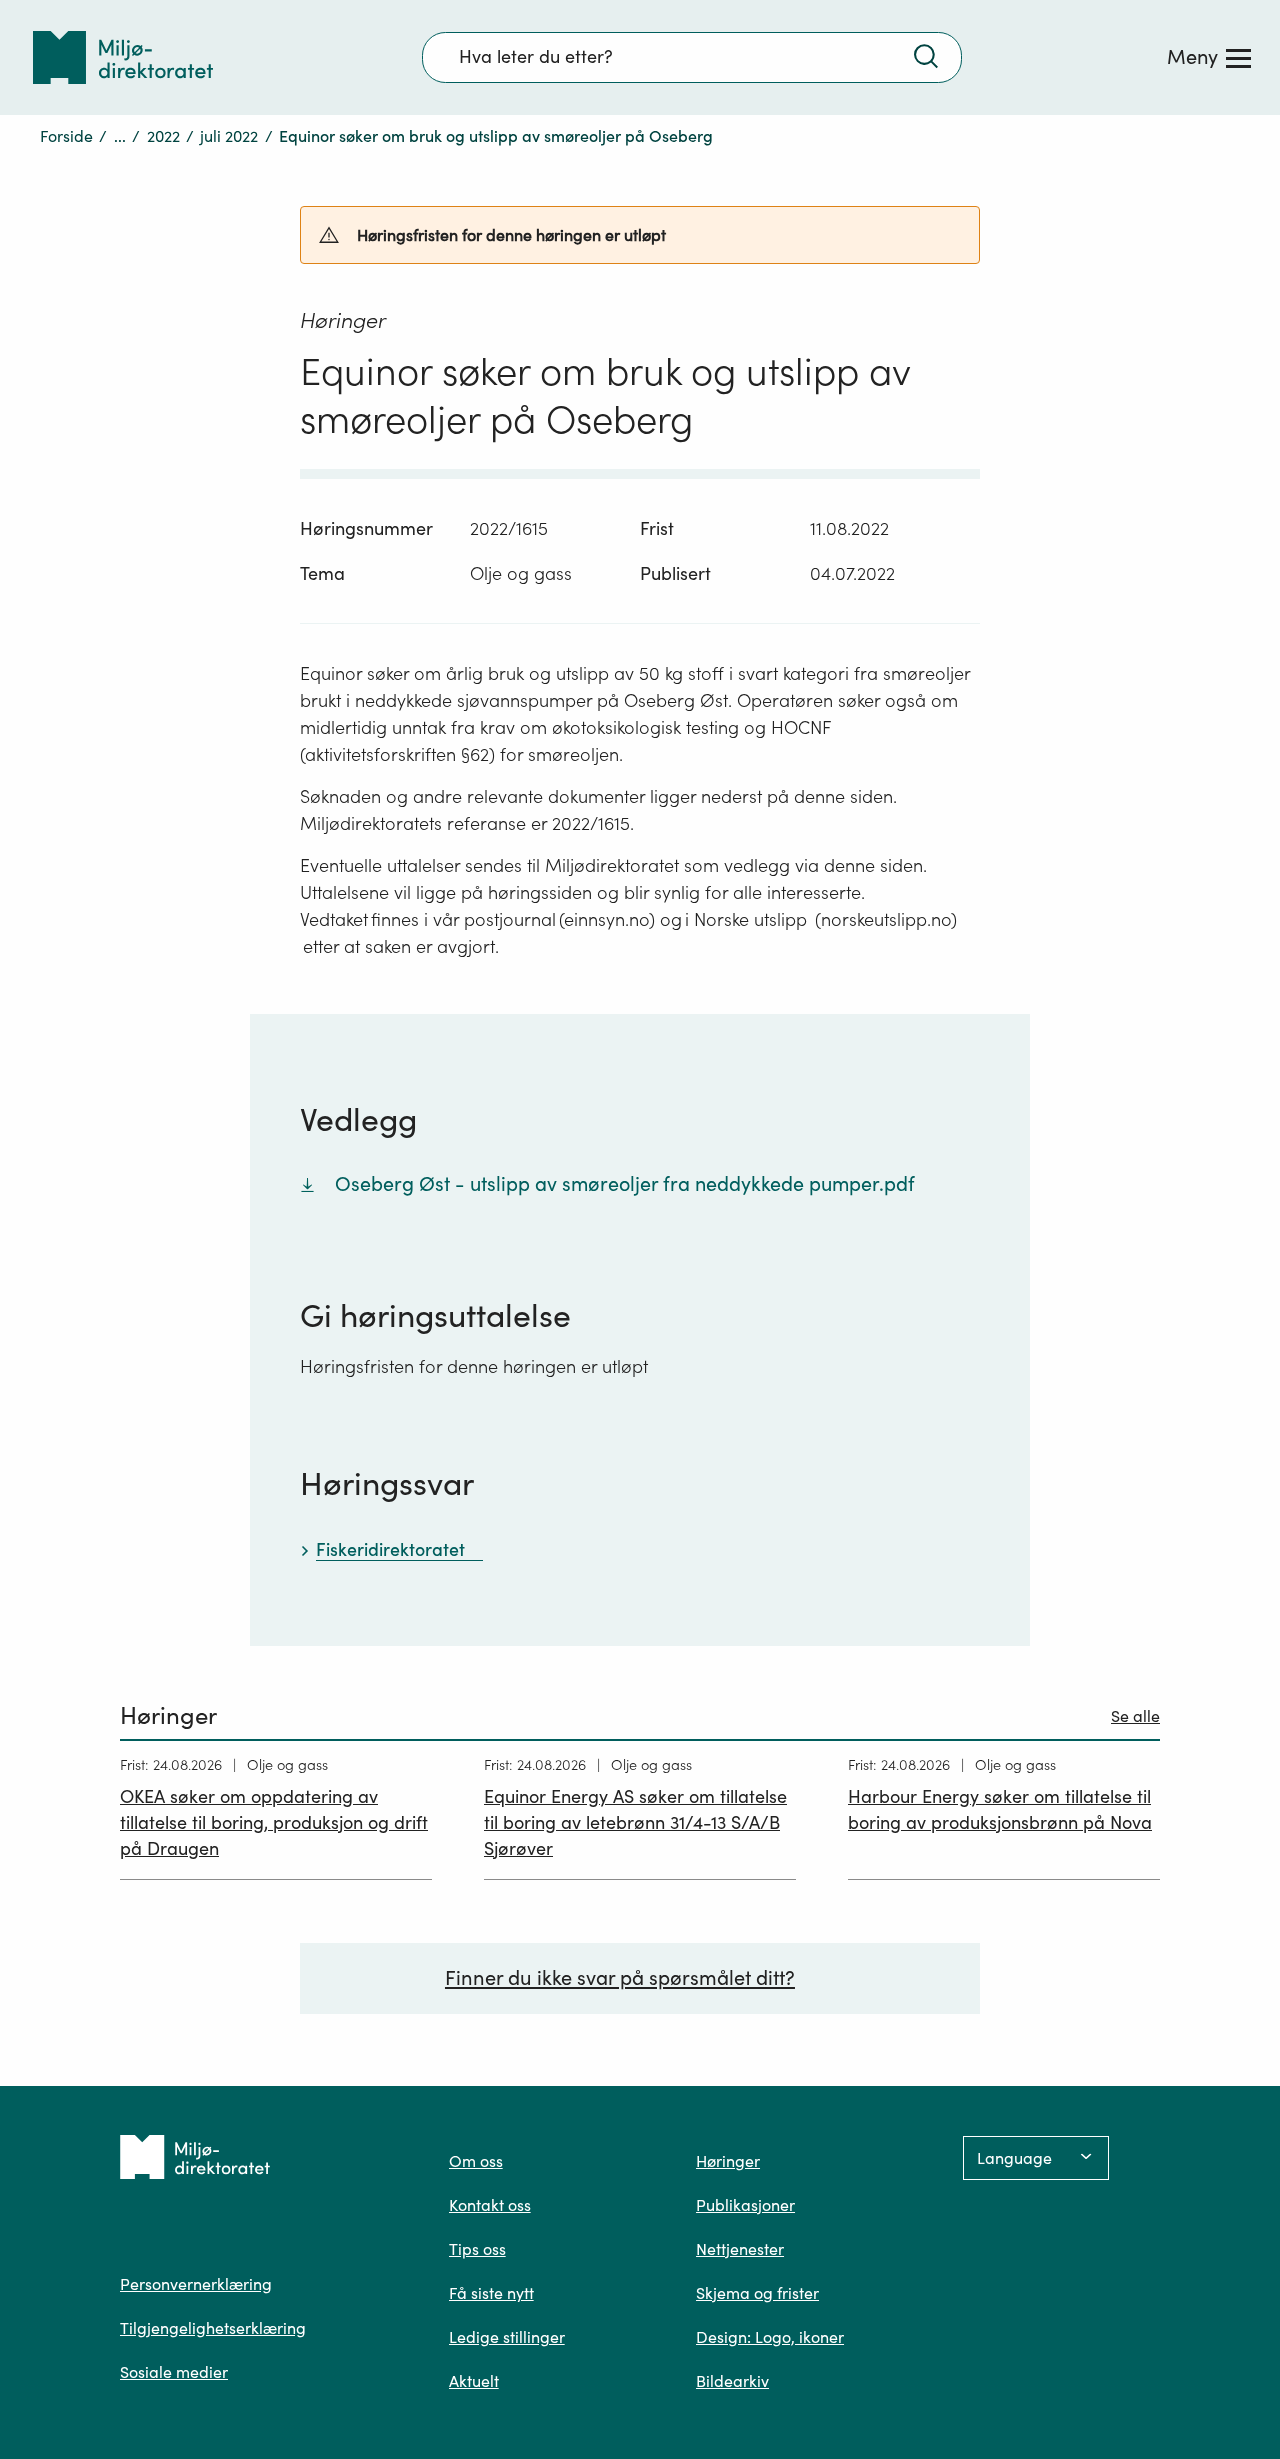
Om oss (476, 2161)
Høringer (728, 2161)
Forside (66, 136)
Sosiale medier (174, 2372)
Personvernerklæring (196, 2284)
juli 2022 (229, 136)
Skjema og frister (757, 2293)
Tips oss (477, 2249)
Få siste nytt (491, 2293)
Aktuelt (474, 2381)
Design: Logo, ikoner (770, 2337)
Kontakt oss (490, 2205)
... (120, 136)
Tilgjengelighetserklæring (213, 2328)
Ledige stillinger (507, 2337)
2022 (163, 136)
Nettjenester (740, 2249)
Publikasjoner (745, 2205)
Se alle (1135, 1716)
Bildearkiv (732, 2381)
